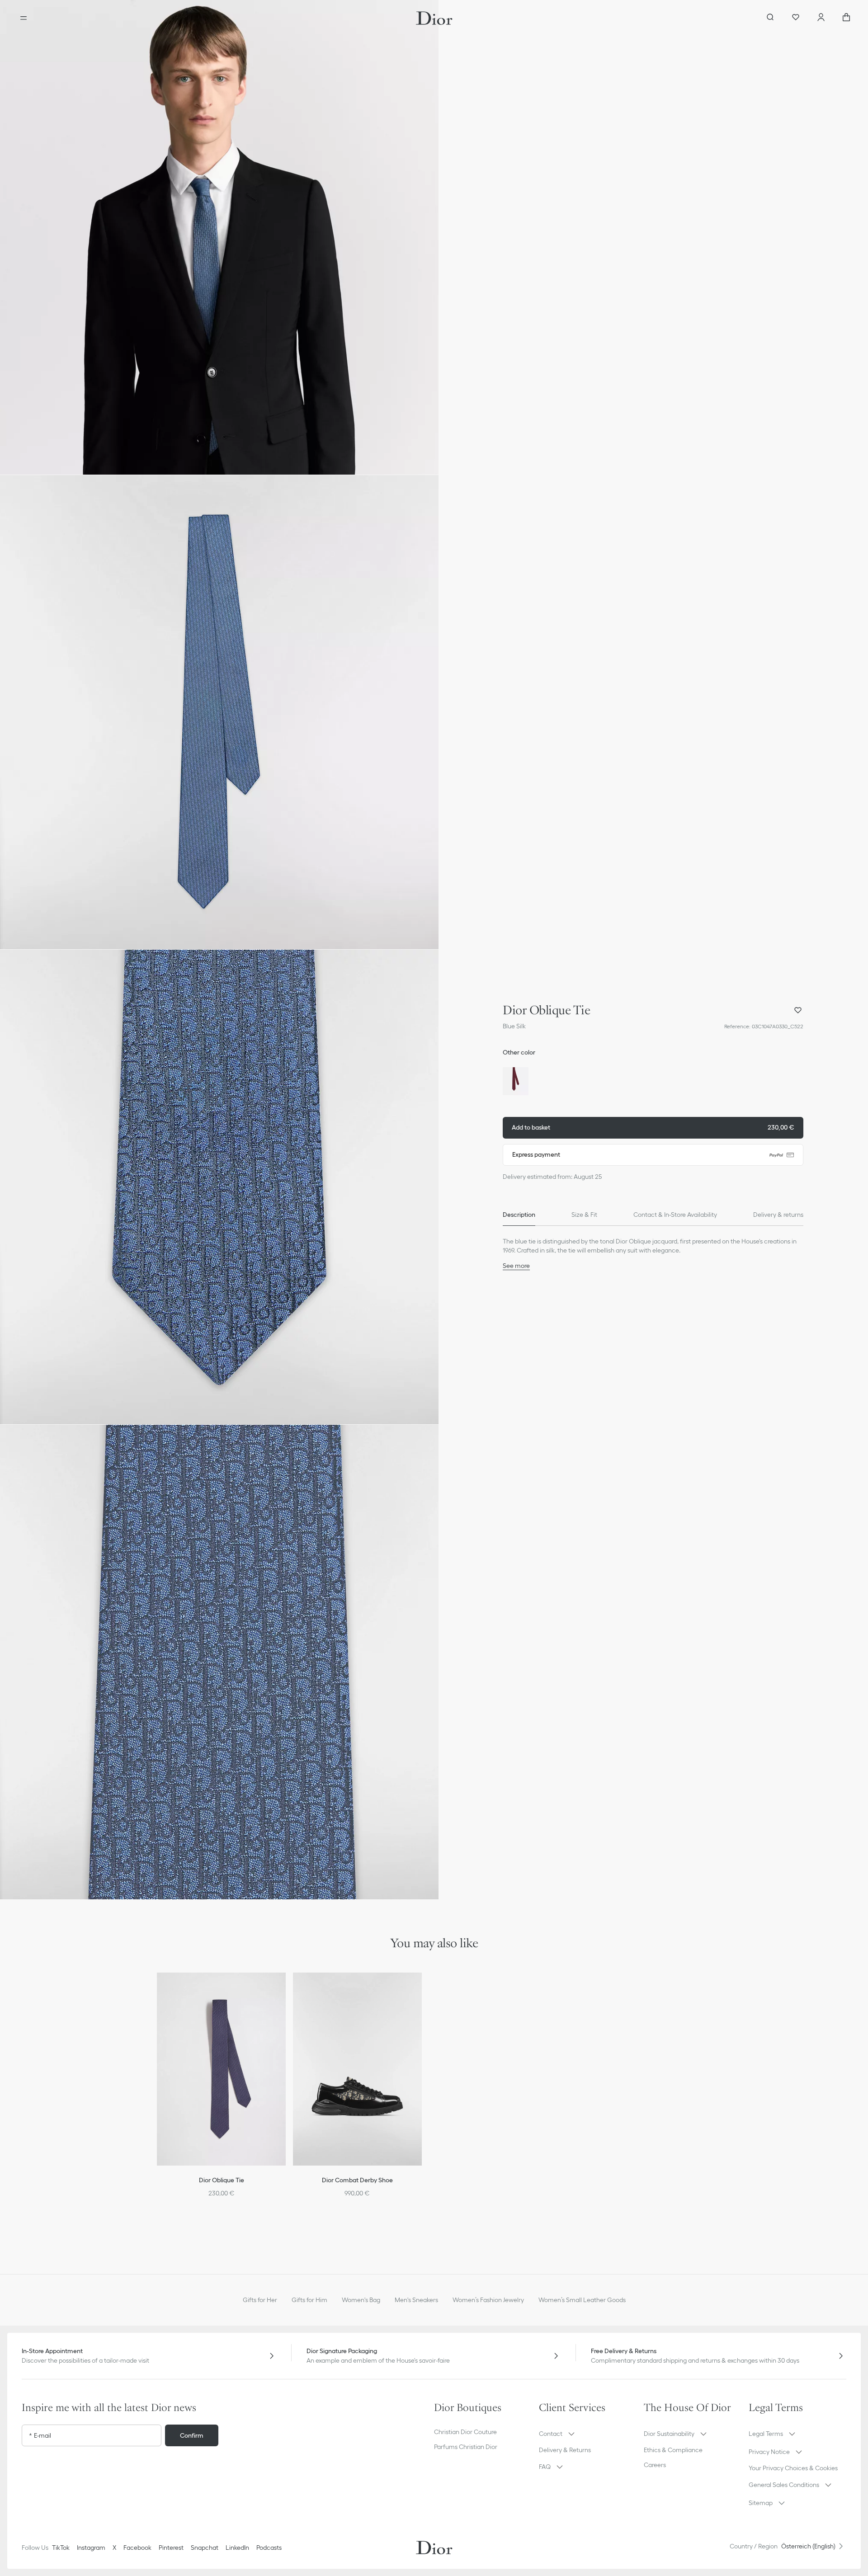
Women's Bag (361, 2300)
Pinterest (171, 2548)
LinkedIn (237, 2548)
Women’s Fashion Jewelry (488, 2300)
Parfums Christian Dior (466, 2447)
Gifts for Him (309, 2300)
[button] (219, 237)
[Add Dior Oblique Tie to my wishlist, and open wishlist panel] (798, 1010)
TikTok (61, 2548)
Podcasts (269, 2548)
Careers (655, 2465)
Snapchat (205, 2548)
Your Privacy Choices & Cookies (793, 2468)
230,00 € (653, 1127)
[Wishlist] (796, 18)
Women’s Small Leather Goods (582, 2300)
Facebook (137, 2548)
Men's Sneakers (416, 2300)
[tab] (519, 1215)
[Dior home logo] (434, 18)
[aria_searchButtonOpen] (770, 18)
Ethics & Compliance (673, 2450)
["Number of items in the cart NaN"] (846, 18)
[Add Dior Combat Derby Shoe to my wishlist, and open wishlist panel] (421, 1991)
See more (516, 1266)
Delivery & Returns (565, 2450)
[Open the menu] (24, 18)
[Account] (821, 18)
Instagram (91, 2548)
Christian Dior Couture (465, 2432)
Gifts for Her (260, 2300)
